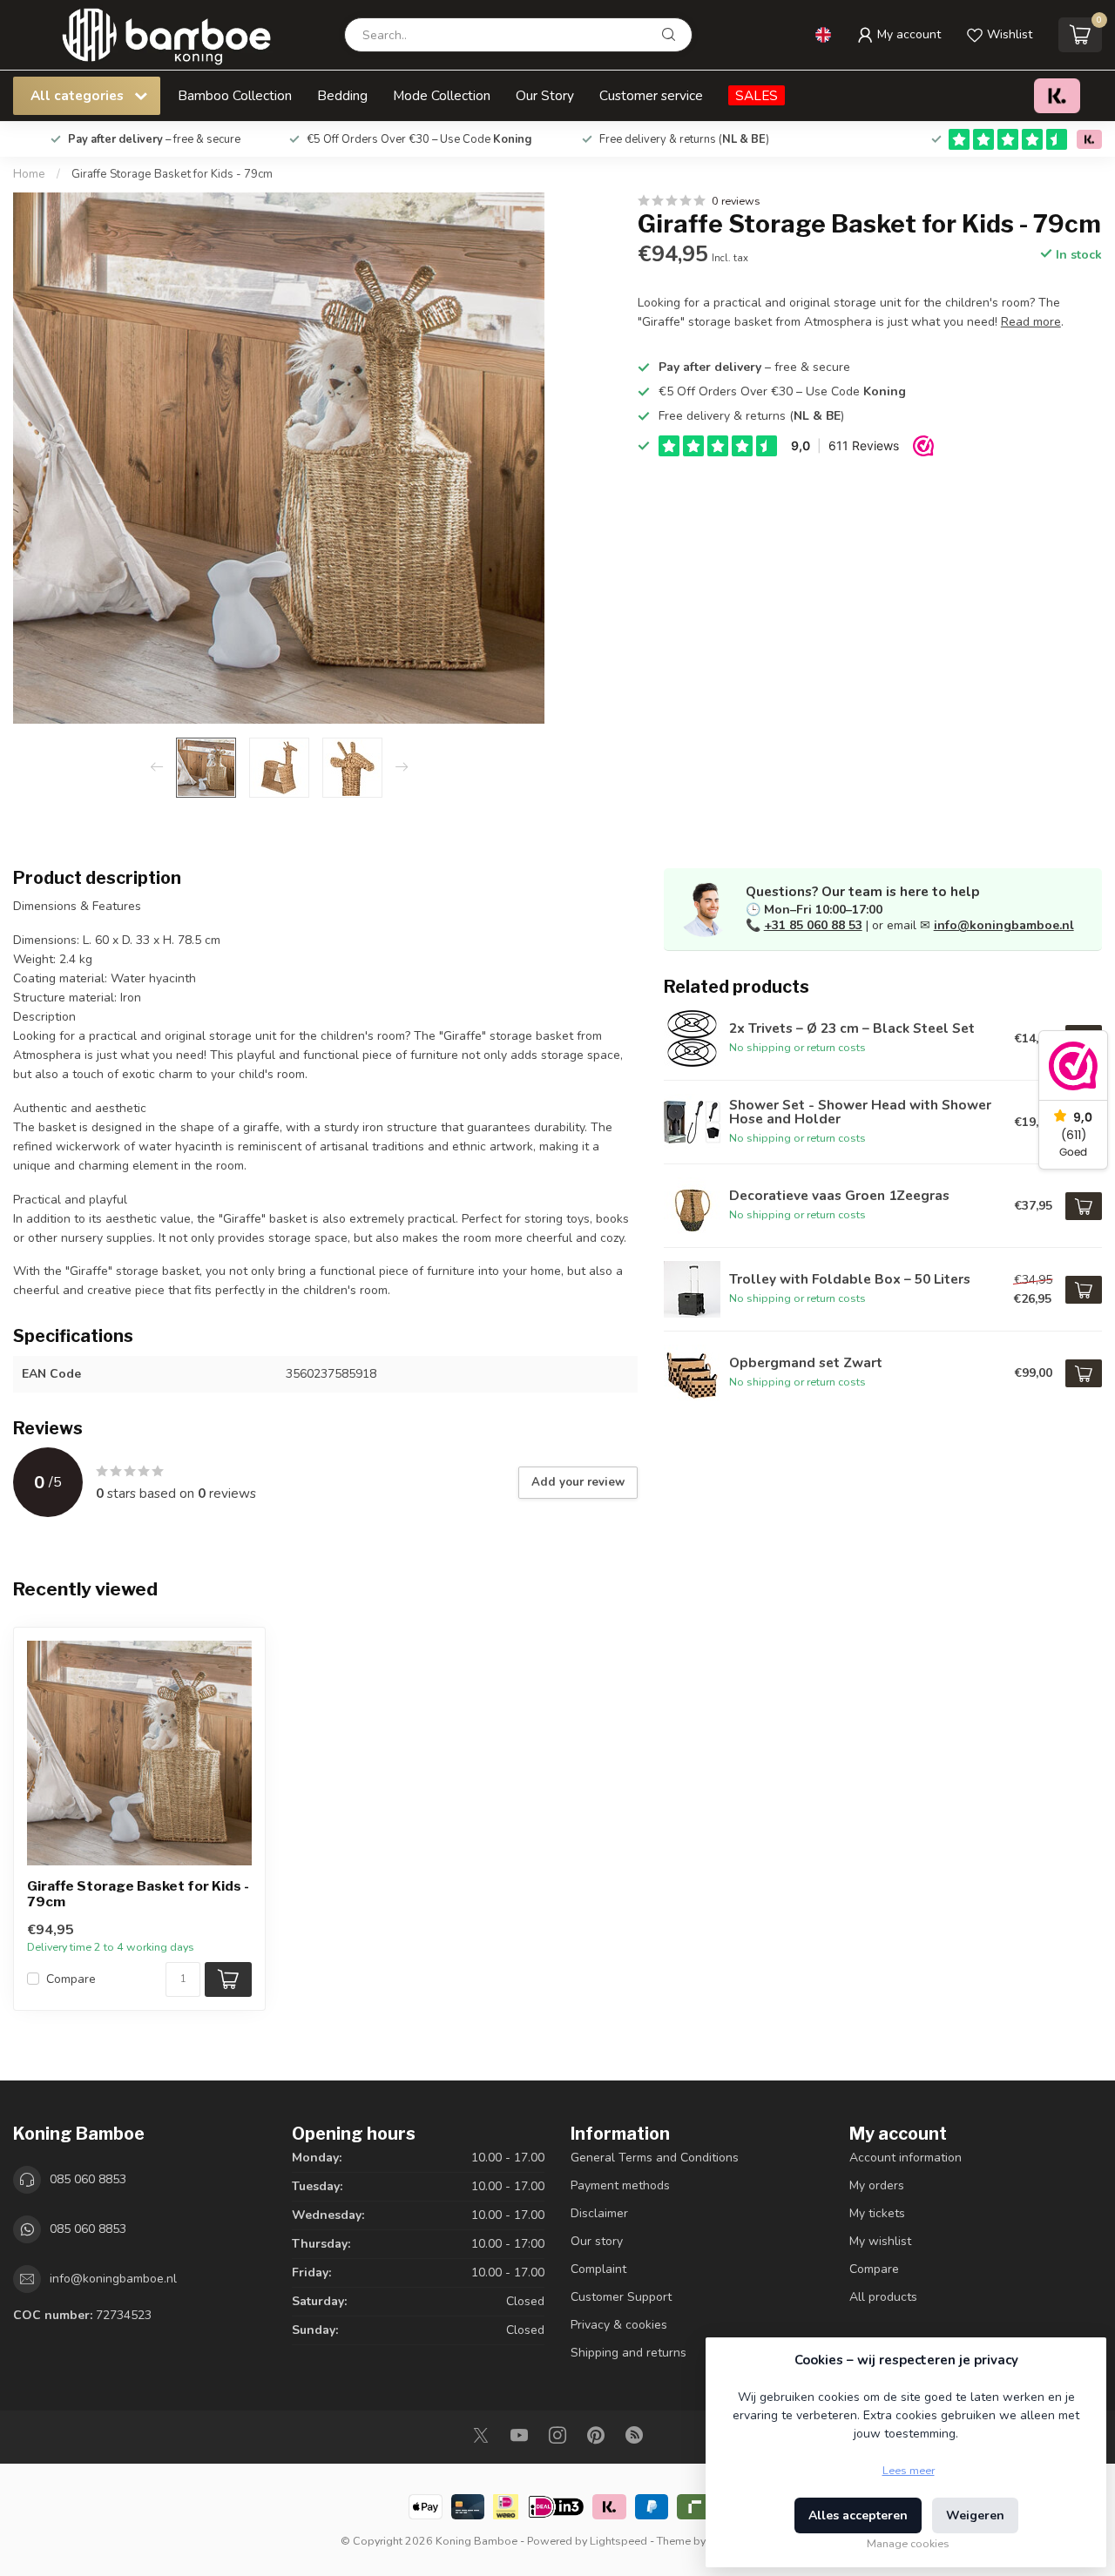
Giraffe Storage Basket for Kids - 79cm (172, 174)
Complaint (598, 2269)
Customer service (651, 95)
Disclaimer (599, 2213)
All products (883, 2297)
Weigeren (975, 2515)
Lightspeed (618, 2541)
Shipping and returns (628, 2353)
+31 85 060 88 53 (813, 925)
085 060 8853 (88, 2179)
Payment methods (620, 2185)
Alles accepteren (858, 2515)
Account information (906, 2158)
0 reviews (736, 201)
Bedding (342, 95)
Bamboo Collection (235, 95)
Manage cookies (908, 2543)
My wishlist (880, 2241)
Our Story (545, 95)
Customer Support (621, 2297)
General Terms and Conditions (655, 2158)
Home (29, 174)
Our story (597, 2241)
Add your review (578, 1482)
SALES (757, 95)
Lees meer (909, 2470)
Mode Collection (442, 95)
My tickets (877, 2213)
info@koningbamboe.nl (1004, 925)
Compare (71, 1979)
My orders (877, 2185)
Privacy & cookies (619, 2325)
